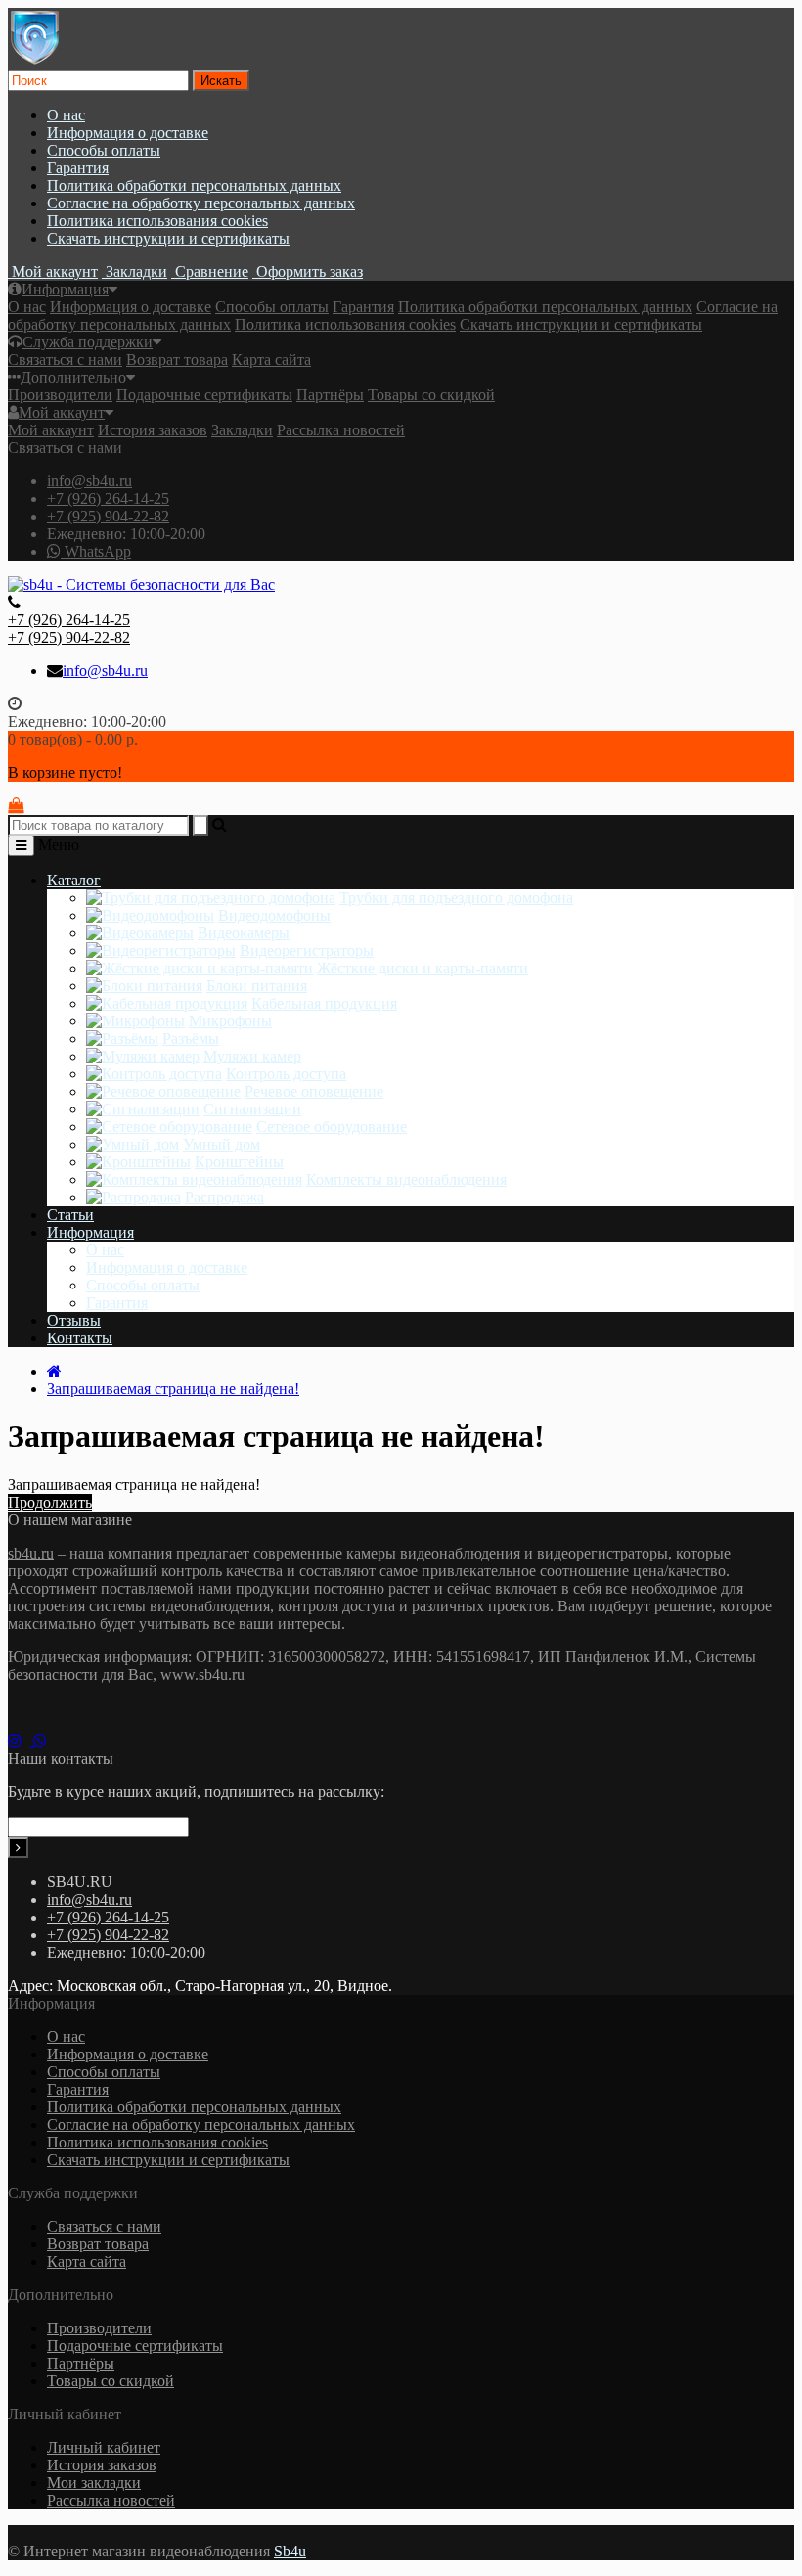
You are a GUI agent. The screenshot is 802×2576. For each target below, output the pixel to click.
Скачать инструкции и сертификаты (168, 238)
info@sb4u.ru (89, 481)
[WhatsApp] (44, 1741)
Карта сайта (271, 360)
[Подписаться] (18, 1848)
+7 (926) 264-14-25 (108, 498)
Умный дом (222, 1144)
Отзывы (74, 1320)
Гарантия (78, 168)
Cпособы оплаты (104, 150)
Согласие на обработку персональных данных (201, 203)
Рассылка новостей (341, 430)
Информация (65, 289)
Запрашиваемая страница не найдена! (173, 1389)
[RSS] (21, 1741)
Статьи (70, 1215)
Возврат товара (177, 360)
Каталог (74, 880)
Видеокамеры (244, 933)
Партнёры (330, 395)
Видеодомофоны (274, 915)
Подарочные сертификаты (204, 395)
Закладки (242, 430)
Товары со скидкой (431, 395)
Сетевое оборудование (332, 1127)
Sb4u (290, 2551)
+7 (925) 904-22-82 (108, 516)
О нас (66, 115)
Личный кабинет (104, 2447)
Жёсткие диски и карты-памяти (423, 968)
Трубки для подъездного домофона (456, 898)
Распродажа (224, 1197)
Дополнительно (73, 377)
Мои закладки (94, 2483)
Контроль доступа (286, 1074)
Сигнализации (252, 1109)
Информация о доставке (128, 133)
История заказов (153, 430)
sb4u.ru (31, 1553)
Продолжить (50, 1502)
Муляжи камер (252, 1056)
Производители (60, 395)
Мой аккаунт (62, 412)
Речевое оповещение (314, 1091)
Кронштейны (239, 1162)
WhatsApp (96, 551)
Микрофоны (230, 1021)
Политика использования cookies (157, 221)
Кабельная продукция (324, 1003)
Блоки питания (257, 986)
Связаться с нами (65, 360)
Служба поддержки (88, 342)
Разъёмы (191, 1039)
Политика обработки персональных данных (194, 185)
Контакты (80, 1338)
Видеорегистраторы (307, 950)
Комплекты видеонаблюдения (406, 1179)
